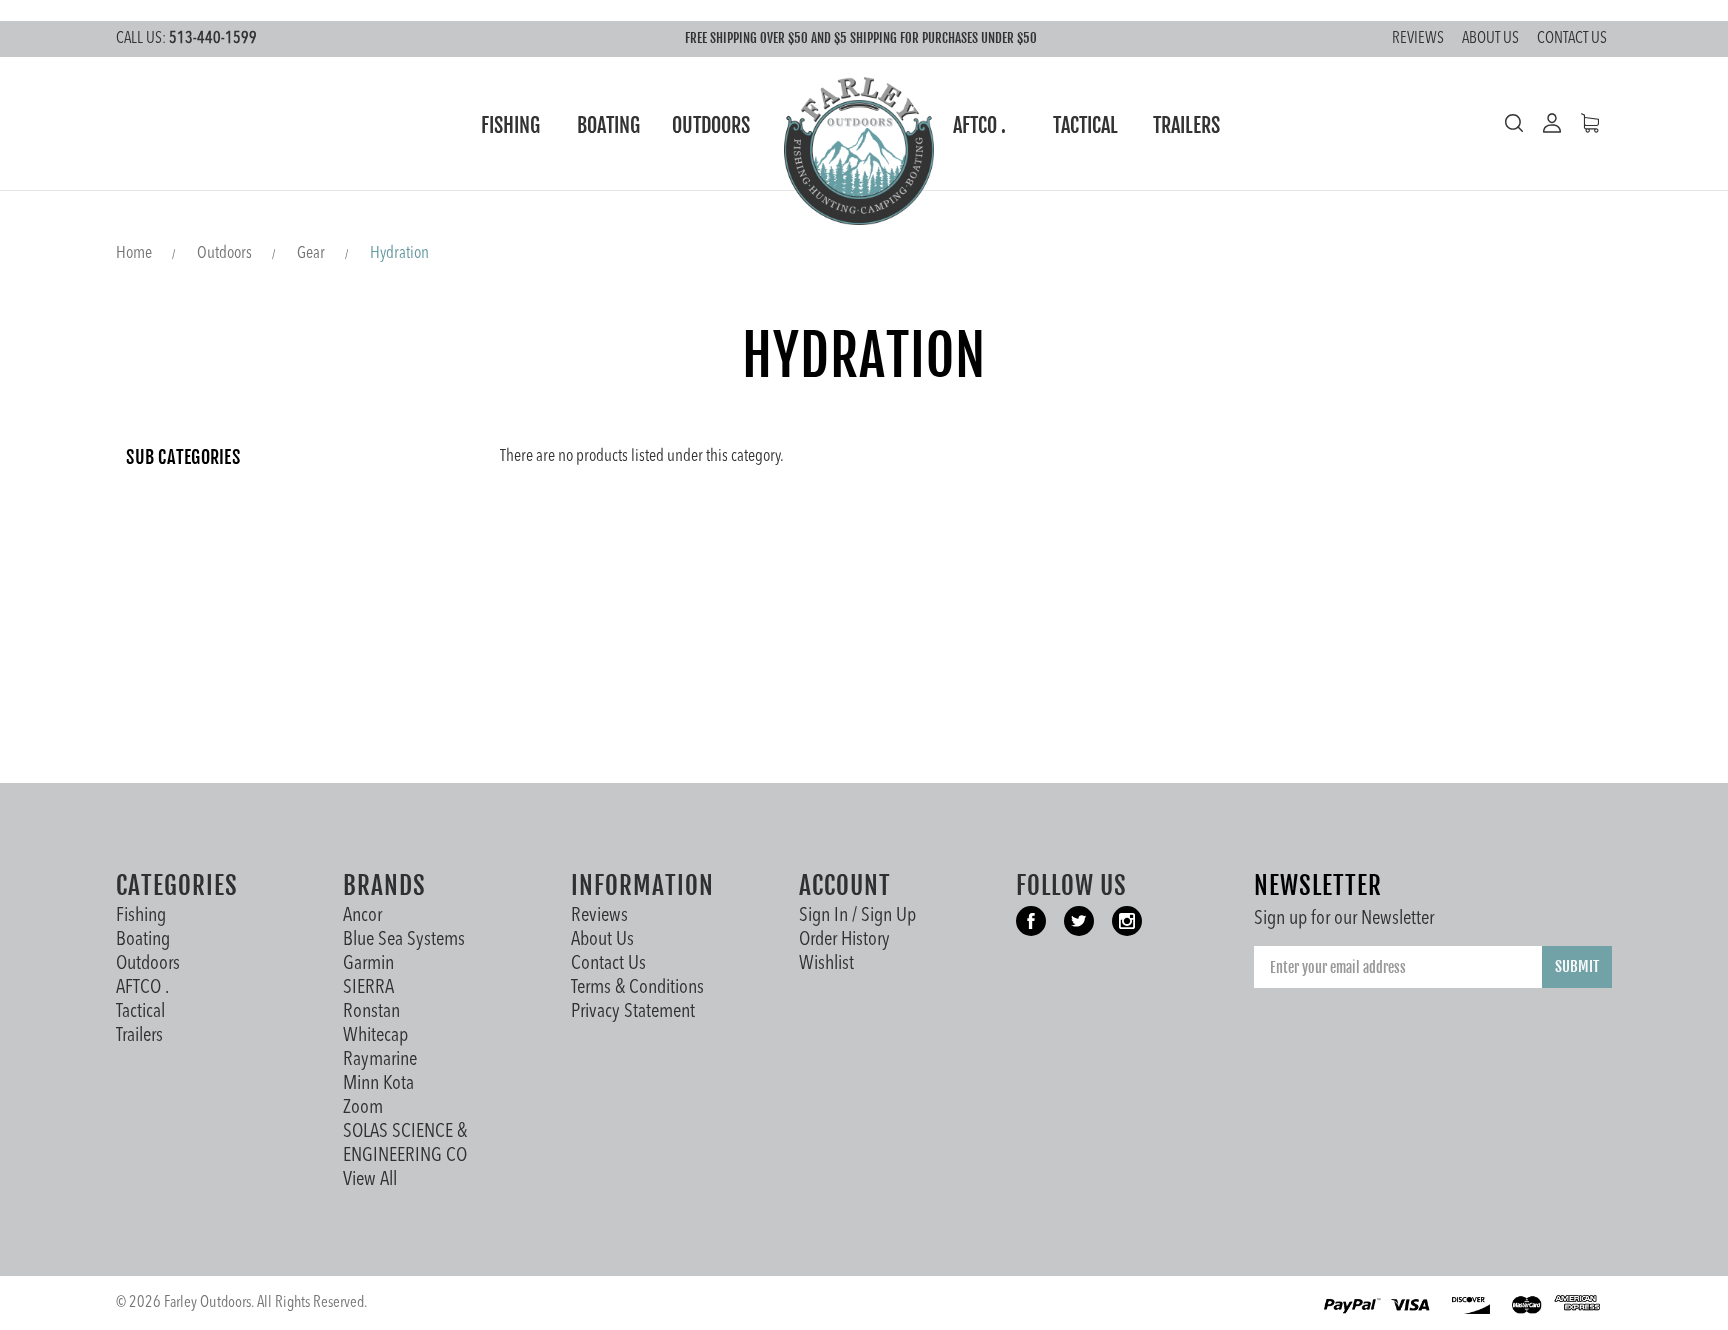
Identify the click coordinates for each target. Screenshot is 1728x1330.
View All (370, 1180)
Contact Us (1572, 39)
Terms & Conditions (637, 988)
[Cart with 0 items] (1580, 123)
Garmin (368, 964)
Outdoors (711, 125)
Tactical (1085, 125)
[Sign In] (1542, 123)
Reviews (1418, 39)
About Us (1490, 39)
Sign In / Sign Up (857, 916)
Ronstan (371, 1012)
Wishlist (826, 964)
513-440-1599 (186, 39)
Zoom (363, 1108)
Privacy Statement (633, 1012)
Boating (608, 125)
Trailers (1186, 125)
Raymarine (380, 1060)
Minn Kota (378, 1084)
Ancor (362, 916)
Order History (844, 940)
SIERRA (368, 988)
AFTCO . (979, 125)
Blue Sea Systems (404, 940)
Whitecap (375, 1036)
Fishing (510, 125)
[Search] (1514, 123)
